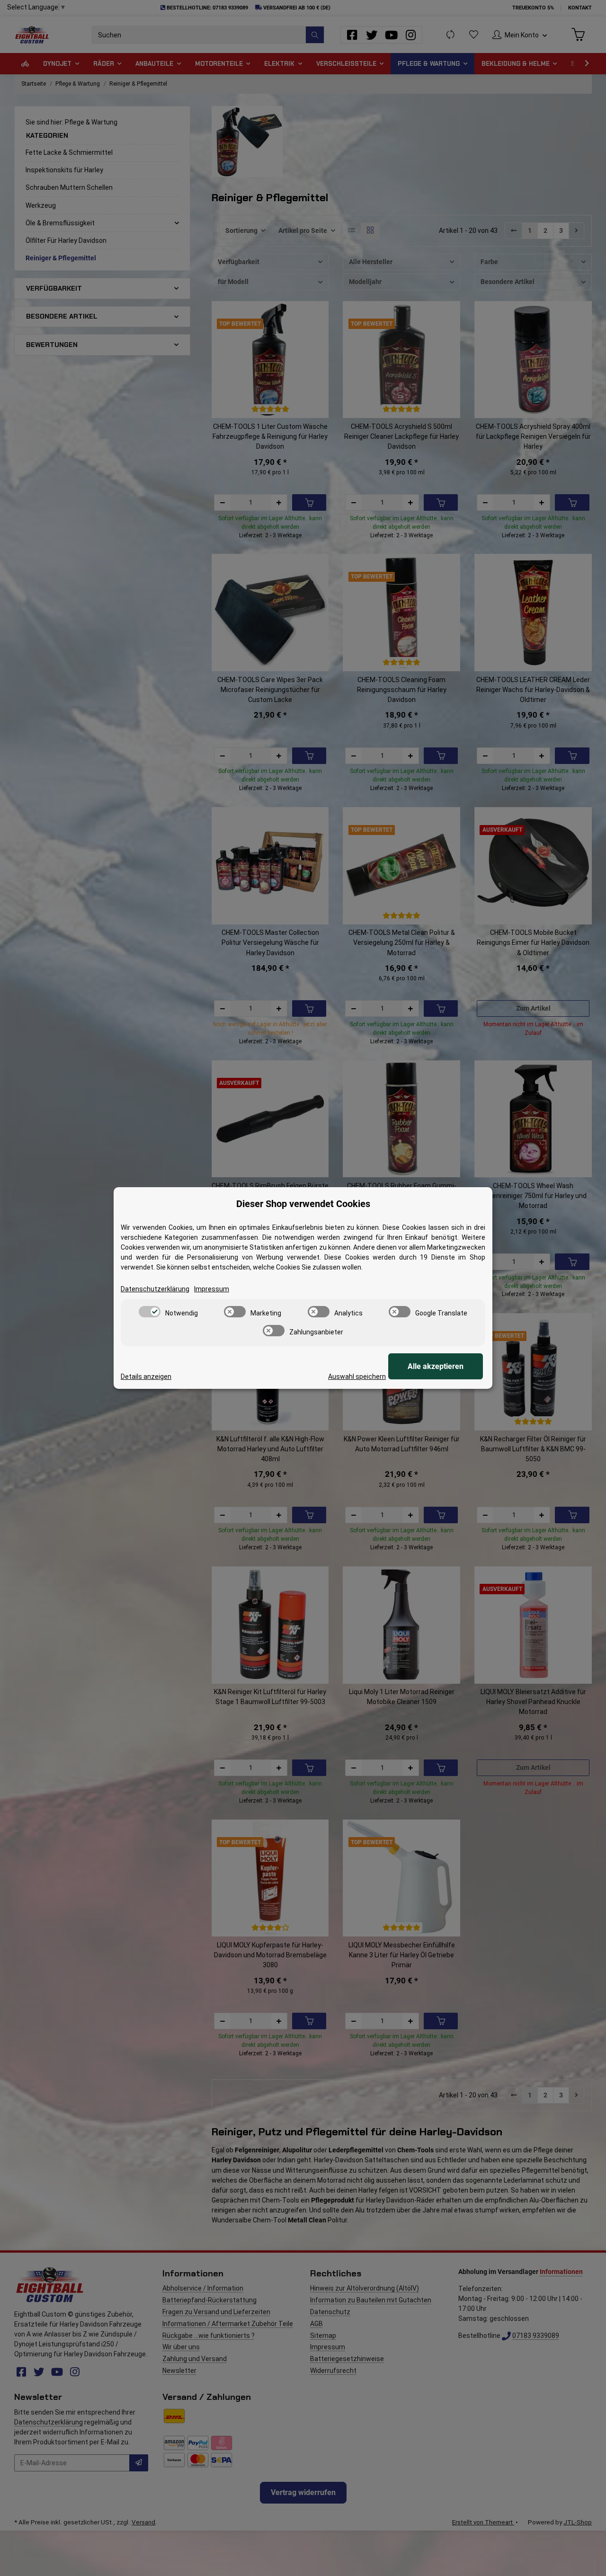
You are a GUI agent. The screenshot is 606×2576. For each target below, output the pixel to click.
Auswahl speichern (357, 1377)
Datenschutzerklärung (155, 1289)
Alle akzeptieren (436, 1366)
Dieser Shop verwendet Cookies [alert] (303, 1204)
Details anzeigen (146, 1377)
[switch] (150, 1312)
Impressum (212, 1289)
